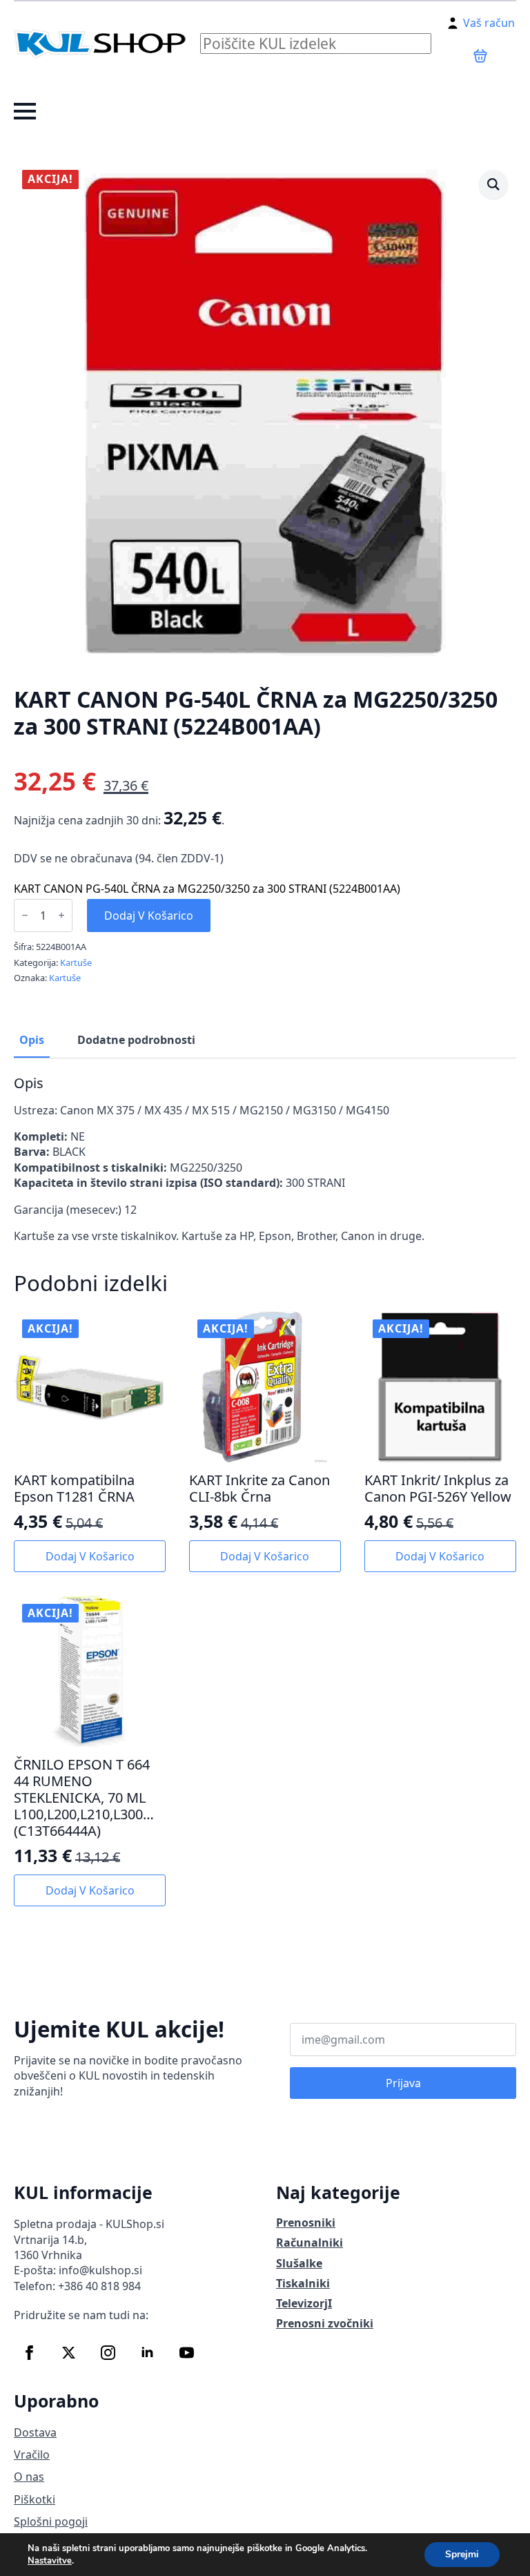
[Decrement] (25, 915)
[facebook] (29, 2353)
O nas (29, 2477)
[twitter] (69, 2353)
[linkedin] (147, 2353)
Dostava (35, 2432)
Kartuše (76, 962)
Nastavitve (50, 2561)
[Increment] (61, 915)
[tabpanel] (265, 1160)
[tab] (32, 1040)
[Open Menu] (25, 111)
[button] (493, 184)
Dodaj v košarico (149, 916)
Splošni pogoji (51, 2521)
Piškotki (35, 2499)
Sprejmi (462, 2554)
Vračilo (32, 2454)
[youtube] (187, 2353)
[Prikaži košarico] (480, 56)
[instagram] (108, 2353)
